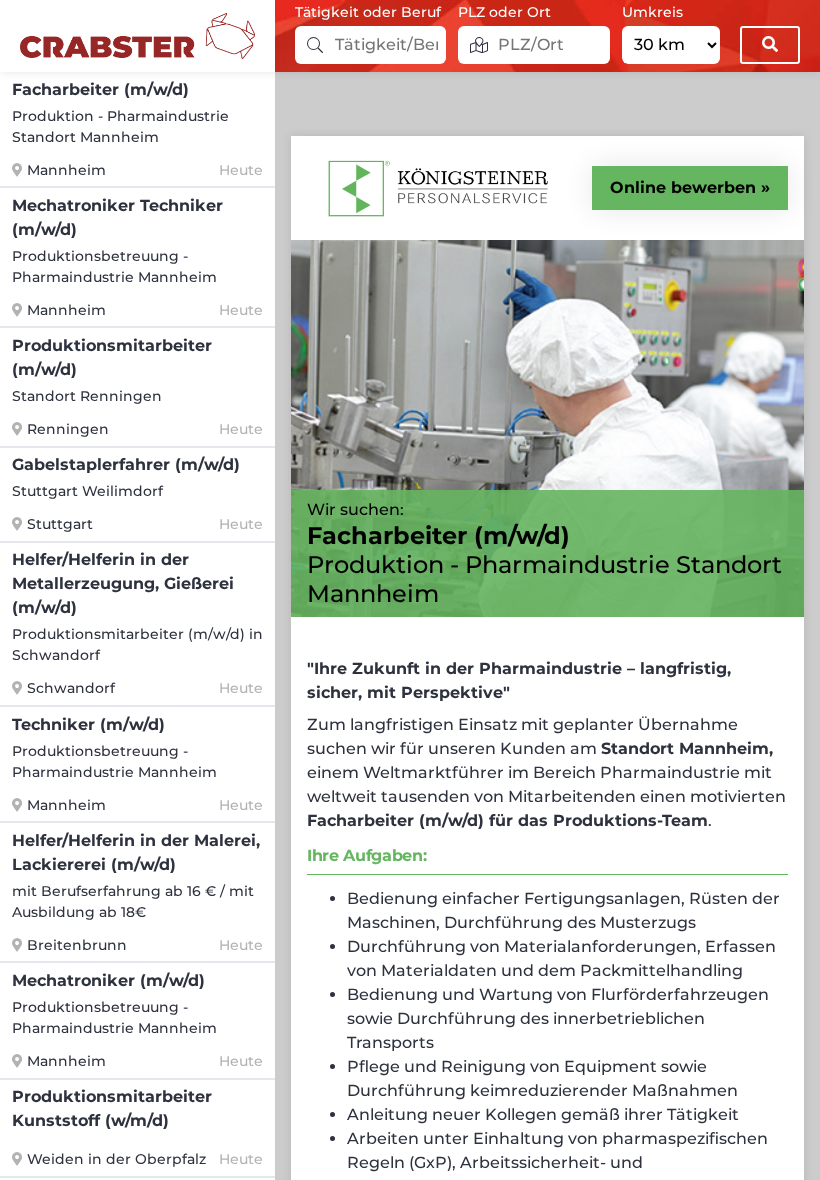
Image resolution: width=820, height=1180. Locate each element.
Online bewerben (683, 187)
